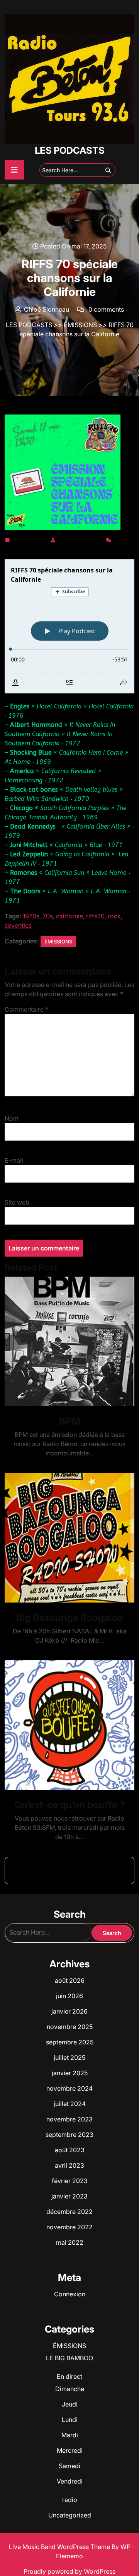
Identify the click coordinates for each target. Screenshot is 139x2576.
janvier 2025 (70, 2073)
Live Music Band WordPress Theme (60, 2547)
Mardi (70, 2435)
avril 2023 (69, 2165)
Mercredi (70, 2450)
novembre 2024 (69, 2088)
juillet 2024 (70, 2104)
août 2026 (70, 1980)
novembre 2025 (70, 2027)
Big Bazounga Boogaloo (70, 1618)
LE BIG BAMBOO (69, 2358)
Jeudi (70, 2404)
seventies (18, 925)
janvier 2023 (69, 2196)
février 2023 (70, 2181)
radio (70, 2500)
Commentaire (26, 1009)
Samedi (69, 2466)
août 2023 (70, 2150)
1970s (31, 916)
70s (48, 916)
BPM (70, 1421)
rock (114, 916)
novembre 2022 (69, 2227)
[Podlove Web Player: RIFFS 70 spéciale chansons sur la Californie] (69, 626)
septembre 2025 (70, 2042)
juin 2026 (69, 1996)
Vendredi (70, 2481)
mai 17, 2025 (30, 539)
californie (69, 916)
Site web (17, 1202)
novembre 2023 (69, 2119)
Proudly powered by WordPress (69, 2571)
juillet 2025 (69, 2057)
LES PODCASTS (70, 150)
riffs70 (95, 916)
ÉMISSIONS (80, 325)
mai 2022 (70, 2242)
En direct (69, 2376)
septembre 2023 (69, 2135)
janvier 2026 (69, 2011)
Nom (12, 1118)
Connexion (70, 2294)
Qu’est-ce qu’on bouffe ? (70, 1805)
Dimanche (70, 2389)
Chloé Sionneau (81, 539)
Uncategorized (70, 2515)
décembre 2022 (69, 2212)
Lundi (70, 2420)
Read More (67, 1342)
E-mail (14, 1160)
